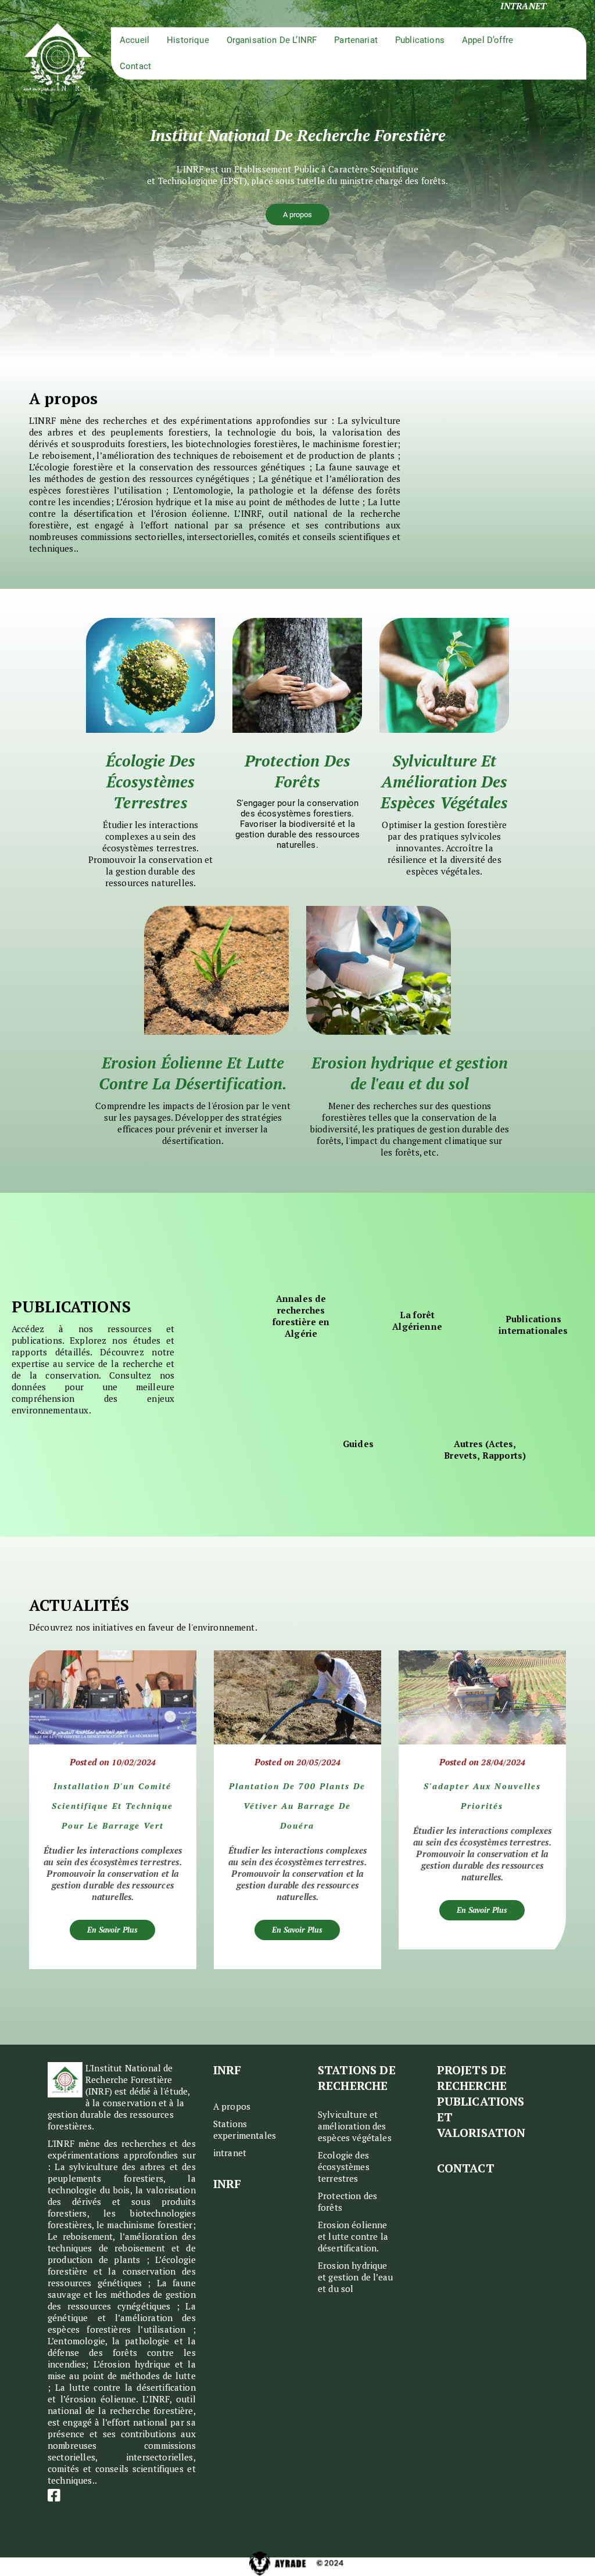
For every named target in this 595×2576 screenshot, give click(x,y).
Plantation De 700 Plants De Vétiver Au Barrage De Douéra (297, 1806)
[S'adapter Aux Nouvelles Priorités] (482, 1697)
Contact (135, 66)
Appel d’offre (488, 40)
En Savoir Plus (112, 1930)
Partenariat (356, 40)
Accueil (135, 40)
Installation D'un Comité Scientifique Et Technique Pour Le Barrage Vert (112, 1806)
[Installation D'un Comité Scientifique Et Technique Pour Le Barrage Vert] (113, 1697)
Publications (420, 40)
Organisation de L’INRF (272, 40)
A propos (297, 215)
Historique (188, 40)
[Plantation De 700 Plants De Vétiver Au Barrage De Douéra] (297, 1697)
